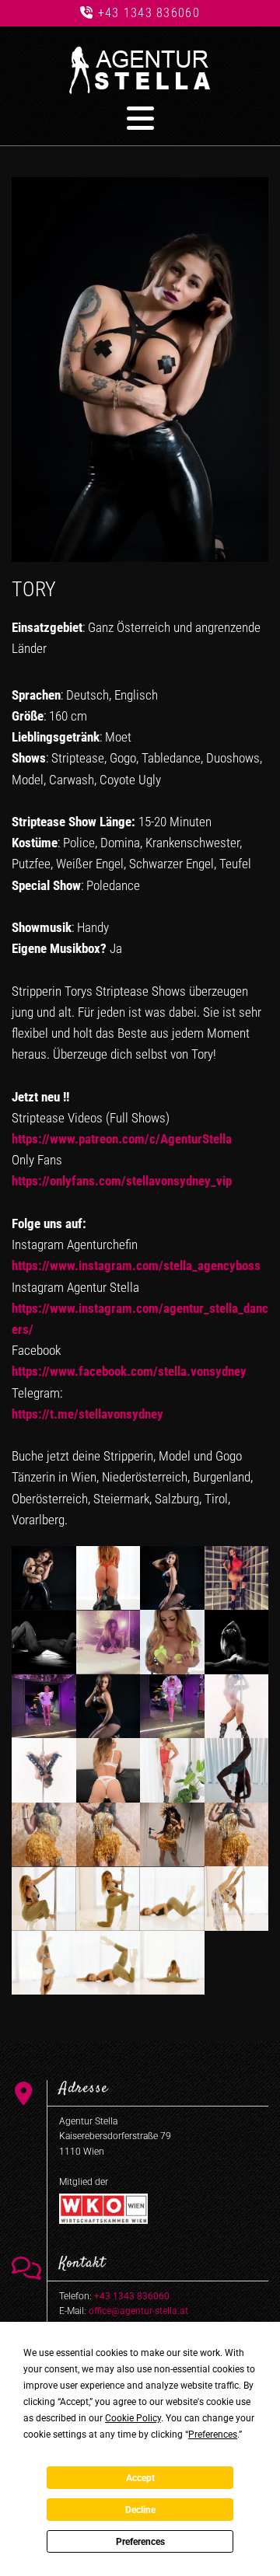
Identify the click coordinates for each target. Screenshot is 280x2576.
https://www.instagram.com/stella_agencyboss (136, 1265)
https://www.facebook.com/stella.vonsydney (129, 1371)
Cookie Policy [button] (133, 2418)
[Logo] (140, 70)
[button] (140, 118)
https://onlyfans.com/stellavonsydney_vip (122, 1181)
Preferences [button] (213, 2435)
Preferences (140, 2542)
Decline (140, 2510)
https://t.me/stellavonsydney (87, 1414)
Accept (140, 2478)
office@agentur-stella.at (138, 2311)
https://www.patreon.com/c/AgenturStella (122, 1139)
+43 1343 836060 (149, 13)
